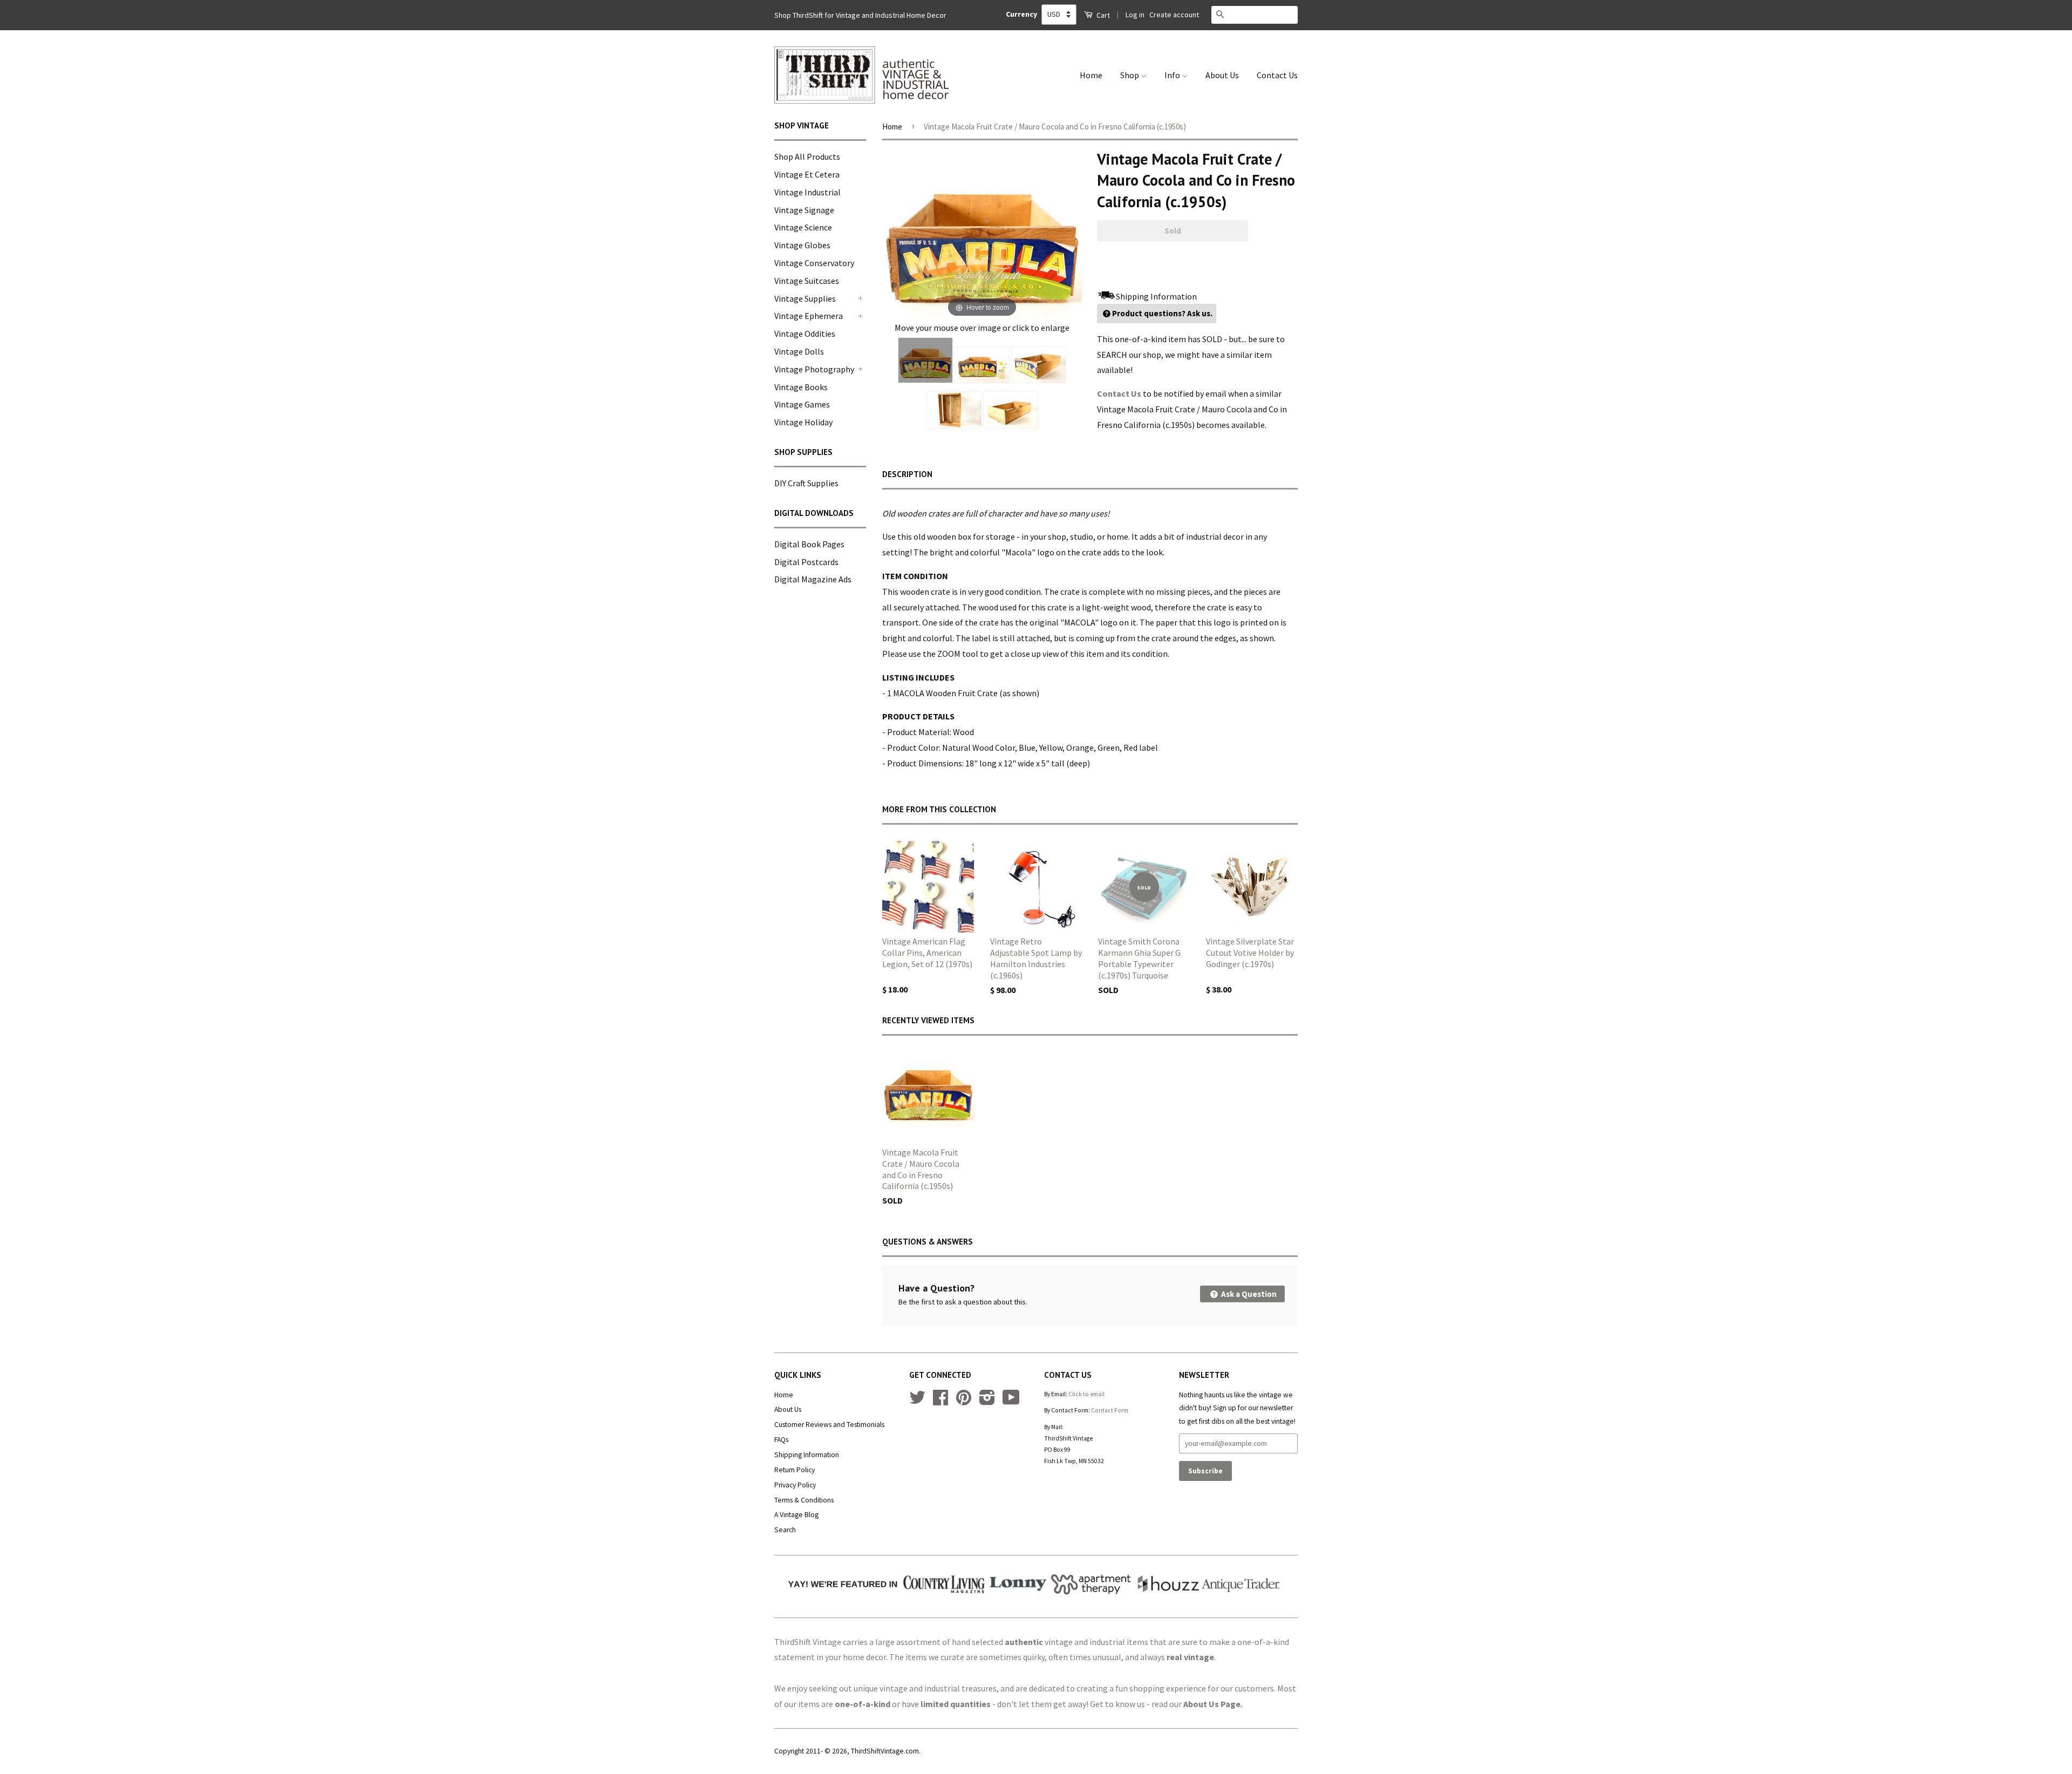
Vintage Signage (804, 210)
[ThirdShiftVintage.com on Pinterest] (964, 1401)
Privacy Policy (795, 1485)
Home (1091, 75)
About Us (1222, 75)
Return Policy (795, 1470)
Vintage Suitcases (807, 281)
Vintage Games (802, 404)
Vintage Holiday (803, 422)
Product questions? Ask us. (1162, 313)
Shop (1130, 75)
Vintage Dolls (799, 351)
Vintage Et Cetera (807, 174)
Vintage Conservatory (814, 263)
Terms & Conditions (804, 1500)
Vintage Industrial (807, 192)
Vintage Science (803, 227)
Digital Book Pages (809, 544)
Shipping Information (807, 1455)
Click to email (1086, 1394)
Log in (1135, 15)
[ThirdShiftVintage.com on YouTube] (1011, 1401)
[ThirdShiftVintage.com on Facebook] (940, 1401)
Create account (1174, 15)
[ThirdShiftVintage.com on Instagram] (987, 1401)
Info (1173, 75)
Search (785, 1530)
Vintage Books (801, 387)
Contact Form (1110, 1410)
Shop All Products (807, 157)
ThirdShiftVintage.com (885, 1751)
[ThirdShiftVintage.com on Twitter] (917, 1401)
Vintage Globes (802, 245)
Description (907, 474)
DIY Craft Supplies (806, 483)
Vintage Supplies (805, 298)
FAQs (781, 1440)
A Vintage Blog (796, 1515)
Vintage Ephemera (809, 316)
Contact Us (1277, 75)
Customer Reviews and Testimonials (829, 1425)
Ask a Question (1248, 1294)
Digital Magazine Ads (813, 579)
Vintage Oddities (805, 334)
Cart (1102, 15)
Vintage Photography (814, 369)
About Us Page (1212, 1704)
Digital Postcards (806, 562)
